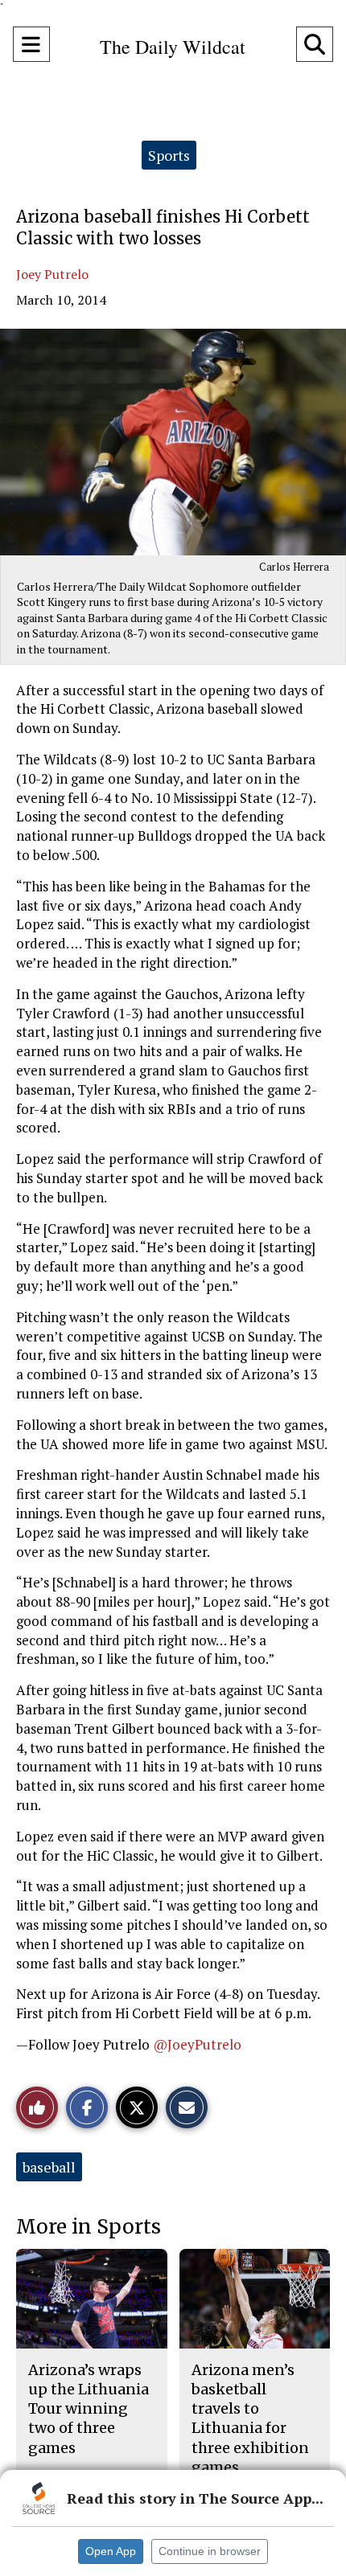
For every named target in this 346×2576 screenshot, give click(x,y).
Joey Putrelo (52, 274)
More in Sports (89, 2227)
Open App (111, 2551)
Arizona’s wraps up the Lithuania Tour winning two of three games (89, 2409)
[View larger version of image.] (173, 442)
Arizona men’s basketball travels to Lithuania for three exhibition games (250, 2418)
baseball (49, 2167)
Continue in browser (210, 2551)
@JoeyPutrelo (197, 2044)
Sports (169, 155)
